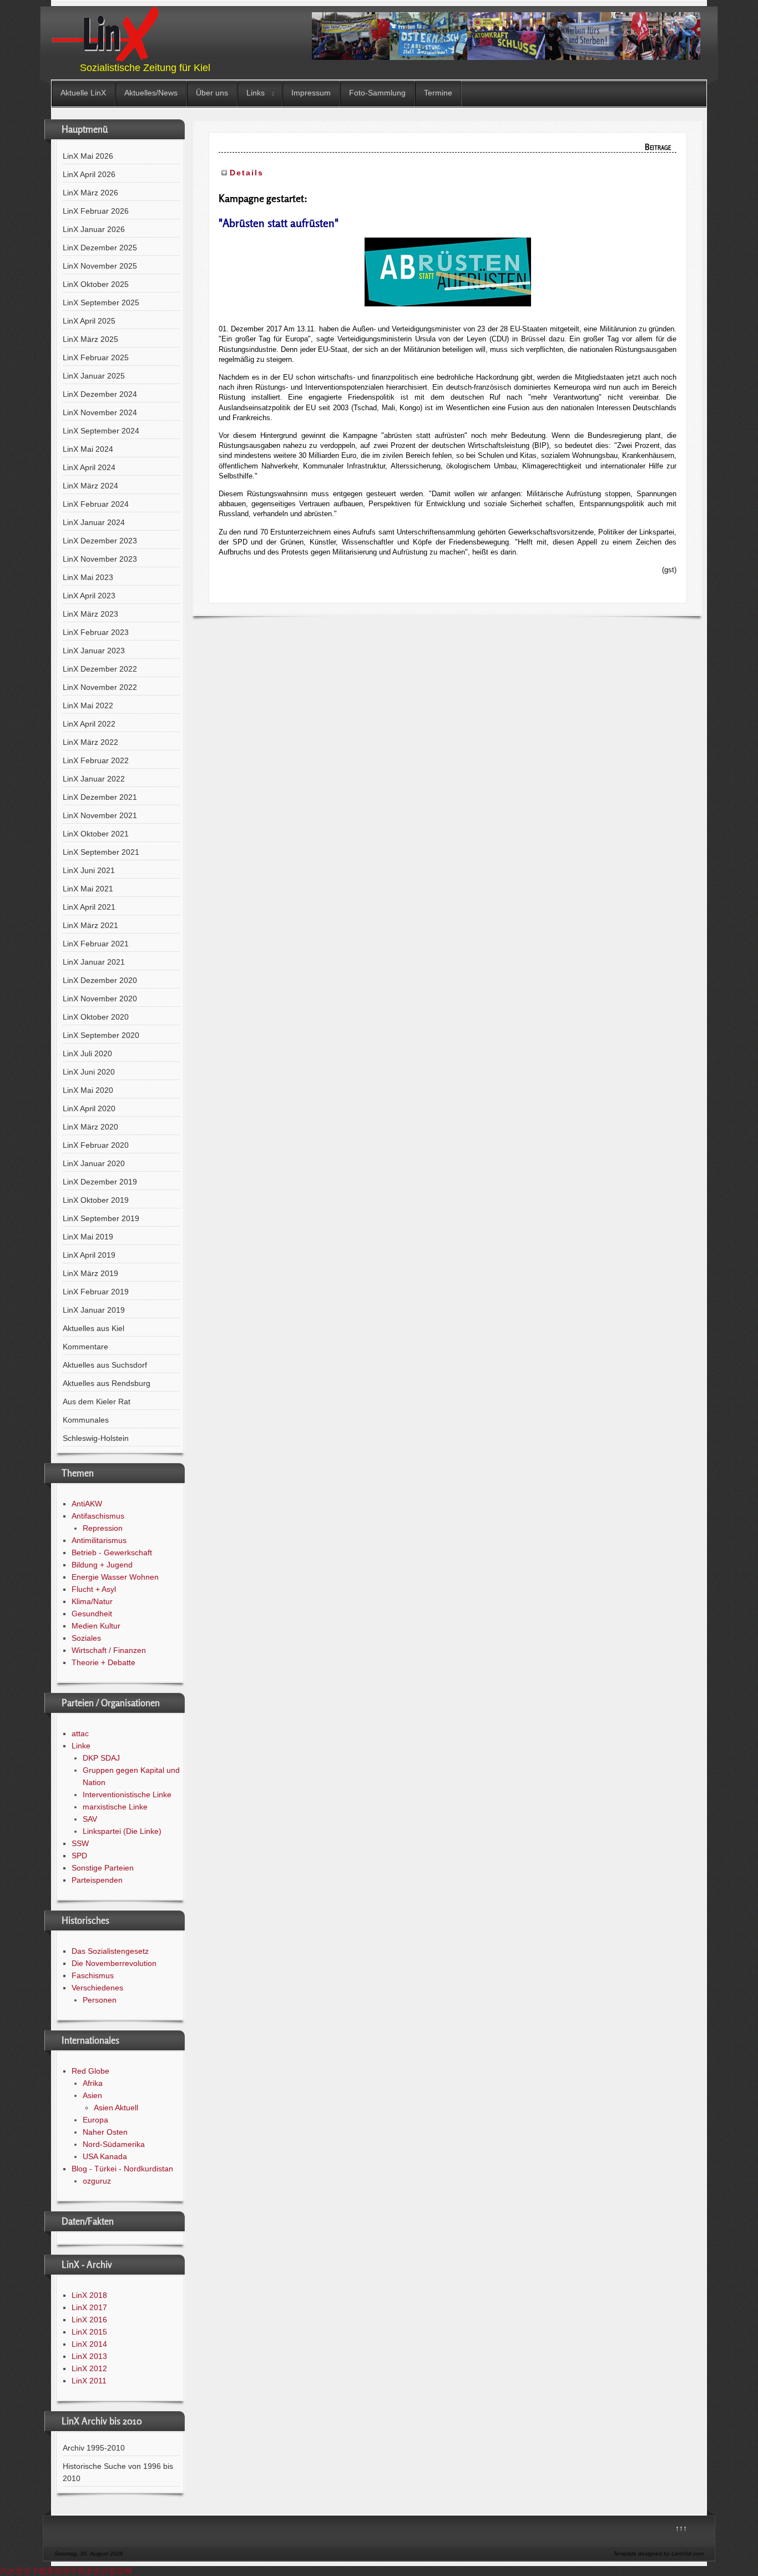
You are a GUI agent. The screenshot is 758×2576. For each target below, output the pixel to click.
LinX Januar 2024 (94, 522)
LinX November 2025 (100, 266)
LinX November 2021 (100, 815)
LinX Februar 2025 (96, 357)
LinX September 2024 (101, 431)
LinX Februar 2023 (96, 632)
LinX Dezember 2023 (100, 541)
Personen (100, 2000)
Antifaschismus (98, 1516)
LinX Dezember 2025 (100, 248)
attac (80, 1733)
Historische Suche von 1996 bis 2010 (118, 2472)
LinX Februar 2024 (96, 504)
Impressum (311, 93)
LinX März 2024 (90, 486)
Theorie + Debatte (103, 1662)
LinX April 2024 (89, 467)
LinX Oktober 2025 (96, 284)
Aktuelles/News (151, 93)
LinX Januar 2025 (94, 376)
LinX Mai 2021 (88, 889)
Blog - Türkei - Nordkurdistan (122, 2169)
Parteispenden (97, 1880)
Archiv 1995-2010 (94, 2448)
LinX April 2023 (89, 596)
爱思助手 (62, 2571)
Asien (92, 2095)
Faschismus (93, 1975)
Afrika (93, 2083)
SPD (79, 1856)
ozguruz (97, 2181)
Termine (438, 93)
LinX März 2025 (90, 339)
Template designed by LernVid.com (658, 2554)
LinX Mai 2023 (88, 577)
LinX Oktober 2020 (96, 1017)
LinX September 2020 (101, 1035)
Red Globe (90, 2071)
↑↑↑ (681, 2528)
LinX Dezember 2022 (100, 669)
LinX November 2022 (100, 687)
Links (256, 93)
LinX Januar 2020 (94, 1163)
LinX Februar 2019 (96, 1292)
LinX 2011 (89, 2381)
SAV (90, 1819)
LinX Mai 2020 (88, 1090)
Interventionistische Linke (127, 1794)
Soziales (86, 1638)
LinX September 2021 (101, 852)
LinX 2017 (89, 2307)
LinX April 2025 (89, 321)
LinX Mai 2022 (88, 705)
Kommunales (86, 1420)
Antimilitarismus (99, 1540)
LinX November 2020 (100, 999)
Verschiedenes (97, 1988)
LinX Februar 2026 (96, 211)
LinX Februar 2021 (96, 944)
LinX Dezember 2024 (100, 394)
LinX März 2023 (90, 614)
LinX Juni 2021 (89, 870)
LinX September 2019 (101, 1218)
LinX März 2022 (90, 742)
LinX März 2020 (90, 1127)
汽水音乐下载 (23, 2571)
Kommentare (85, 1347)
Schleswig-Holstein (96, 1438)
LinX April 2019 (89, 1255)
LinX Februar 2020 (96, 1145)
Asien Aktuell (116, 2108)
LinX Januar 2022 (94, 779)
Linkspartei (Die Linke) (122, 1831)
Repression (103, 1528)
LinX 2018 (89, 2295)
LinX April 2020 (89, 1108)
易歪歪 (89, 2571)
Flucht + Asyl (94, 1589)
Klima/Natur (92, 1601)
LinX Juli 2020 (87, 1053)
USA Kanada (105, 2156)
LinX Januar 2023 (94, 651)
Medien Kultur (96, 1626)
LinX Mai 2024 (88, 449)
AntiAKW (87, 1504)
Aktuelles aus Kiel (94, 1328)
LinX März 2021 (90, 925)
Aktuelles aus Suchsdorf (105, 1365)
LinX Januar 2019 (94, 1310)
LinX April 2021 (89, 907)
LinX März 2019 (90, 1273)
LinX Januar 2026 (94, 229)
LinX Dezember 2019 (100, 1182)
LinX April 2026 (89, 174)
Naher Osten (105, 2132)
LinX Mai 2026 (88, 156)
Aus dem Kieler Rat (97, 1402)
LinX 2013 (89, 2356)
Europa (95, 2120)
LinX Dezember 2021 (100, 797)
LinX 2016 (89, 2320)
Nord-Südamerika (114, 2144)
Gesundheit (92, 1614)
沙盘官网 (117, 2571)
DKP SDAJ (101, 1758)
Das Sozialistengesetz (110, 1951)
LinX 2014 (89, 2344)
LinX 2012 (89, 2368)
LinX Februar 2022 (96, 760)
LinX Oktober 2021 (96, 834)
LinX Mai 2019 (88, 1237)
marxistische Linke (115, 1807)
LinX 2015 (89, 2332)
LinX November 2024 (100, 412)
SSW (80, 1843)
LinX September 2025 (101, 303)
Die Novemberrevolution (114, 1963)
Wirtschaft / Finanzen (109, 1650)
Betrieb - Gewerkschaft (112, 1552)
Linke (81, 1746)
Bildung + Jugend (102, 1565)
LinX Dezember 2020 (100, 980)
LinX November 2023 (100, 559)
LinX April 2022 (89, 724)
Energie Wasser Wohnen (115, 1577)
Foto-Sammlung (377, 93)
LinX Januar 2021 (94, 962)
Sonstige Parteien (103, 1868)
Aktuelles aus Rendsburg (107, 1383)
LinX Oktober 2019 (96, 1200)
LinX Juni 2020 (89, 1072)
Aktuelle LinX (83, 93)
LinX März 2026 (90, 193)
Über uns (212, 93)
